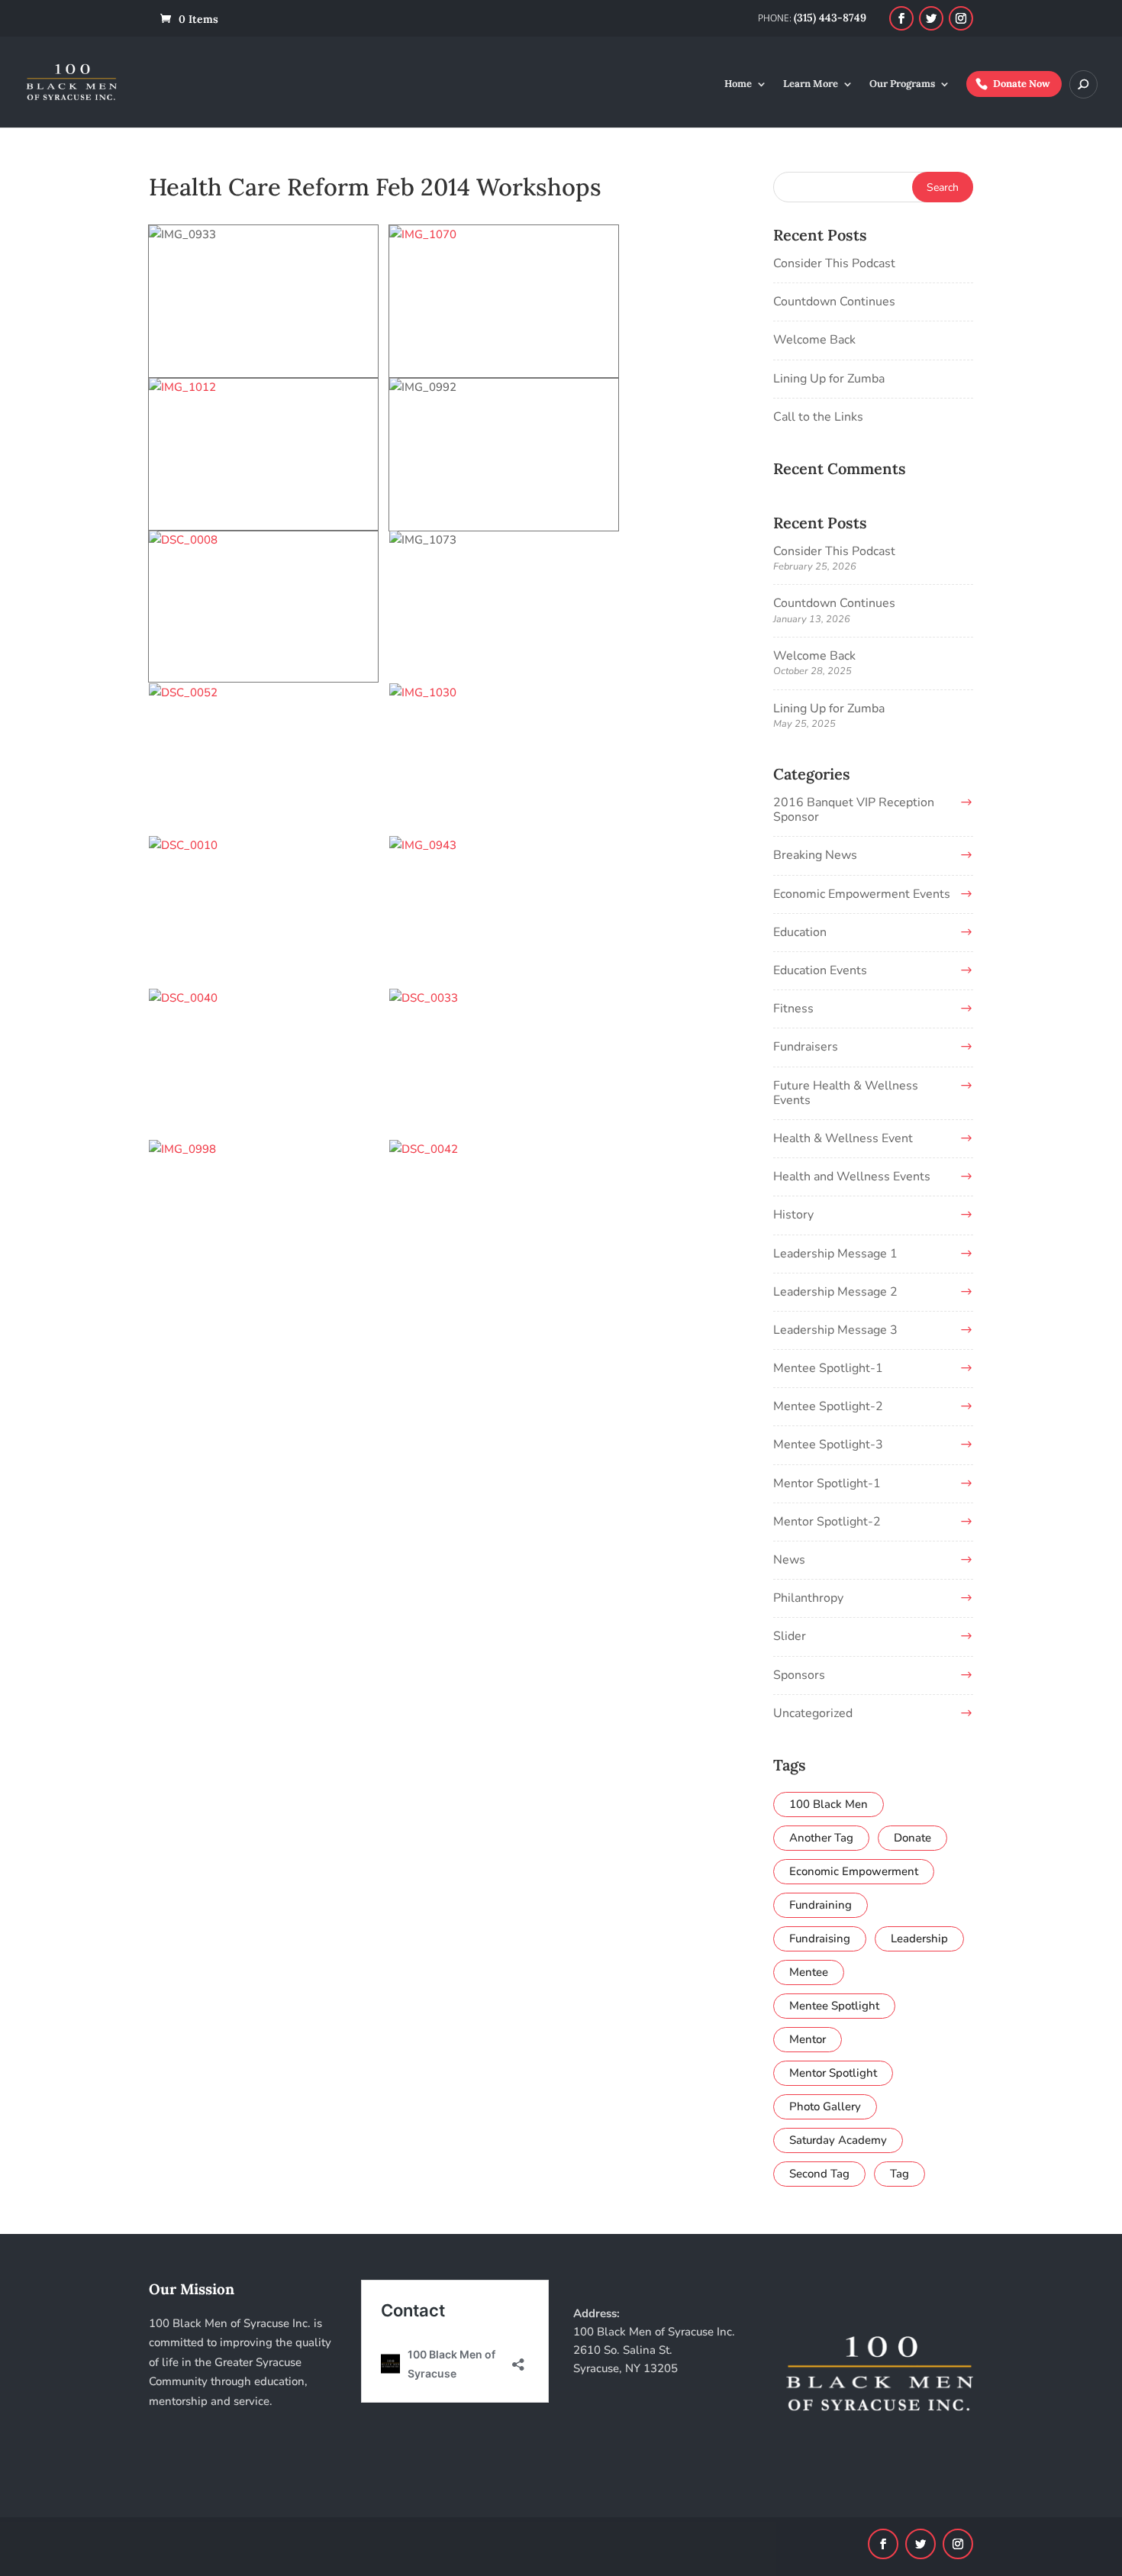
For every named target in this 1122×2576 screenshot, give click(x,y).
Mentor (808, 2039)
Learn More (811, 84)
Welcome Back (814, 340)
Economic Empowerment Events (862, 894)
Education (800, 932)
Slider (790, 1636)
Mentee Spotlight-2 (828, 1406)
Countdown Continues (834, 302)
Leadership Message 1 (835, 1254)
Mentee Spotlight (834, 2006)
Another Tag (821, 1838)
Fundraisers (806, 1047)
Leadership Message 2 (835, 1292)
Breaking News (815, 855)
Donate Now (1022, 84)
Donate (912, 1838)
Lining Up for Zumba (829, 379)
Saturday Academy (838, 2140)
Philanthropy (808, 1598)
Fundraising (820, 1938)
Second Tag (819, 2174)
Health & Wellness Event (843, 1138)
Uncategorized (813, 1713)
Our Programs (902, 84)
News (789, 1560)
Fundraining (821, 1905)
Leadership (919, 1938)
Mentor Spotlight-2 (827, 1522)
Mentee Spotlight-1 (828, 1368)
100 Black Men (829, 1804)
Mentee (809, 1972)
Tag (900, 2174)
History (793, 1215)
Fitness (793, 1009)
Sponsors (799, 1675)
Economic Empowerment (854, 1871)
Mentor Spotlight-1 (827, 1483)
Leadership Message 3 (835, 1330)
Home (738, 84)
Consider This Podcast (834, 263)
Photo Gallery (825, 2106)
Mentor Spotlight (833, 2073)
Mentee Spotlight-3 (828, 1445)
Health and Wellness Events (852, 1177)
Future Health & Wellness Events (846, 1093)
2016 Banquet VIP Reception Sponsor (854, 810)
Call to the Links (818, 417)
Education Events (820, 970)
